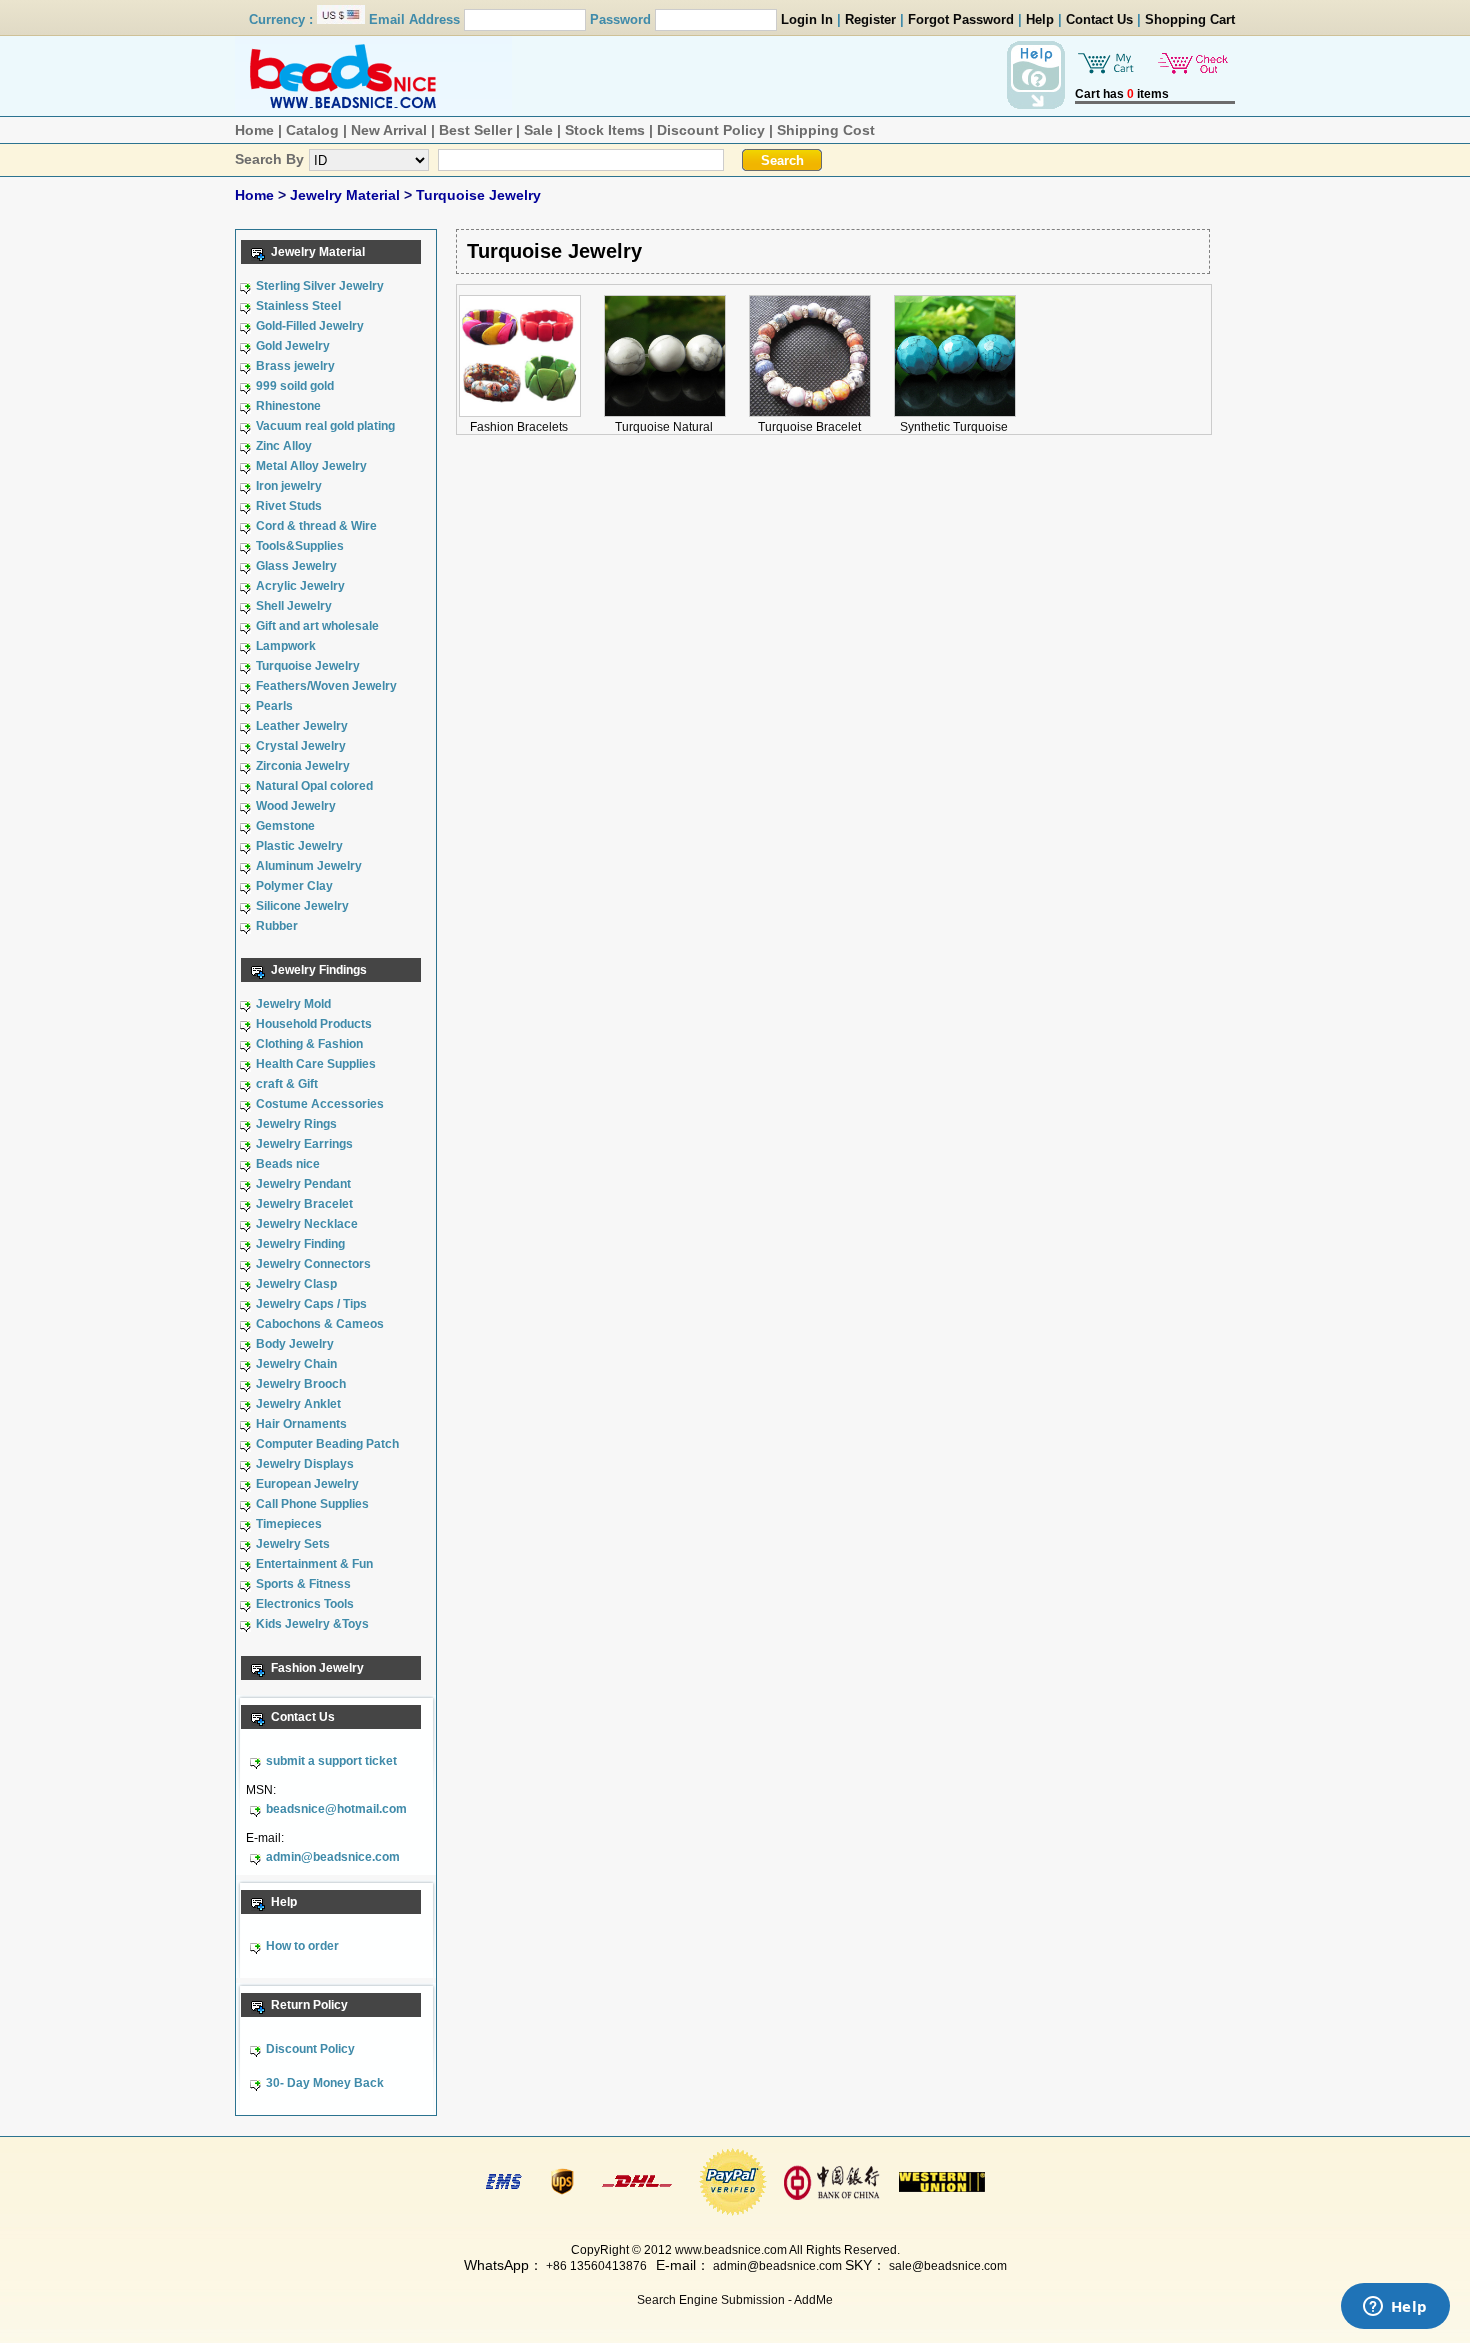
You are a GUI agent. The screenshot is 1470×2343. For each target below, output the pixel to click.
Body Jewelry (295, 1344)
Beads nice (288, 1164)
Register (870, 19)
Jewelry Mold (293, 1004)
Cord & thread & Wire (316, 526)
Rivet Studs (289, 506)
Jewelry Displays (305, 1464)
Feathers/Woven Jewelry (326, 686)
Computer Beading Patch (327, 1444)
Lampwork (286, 646)
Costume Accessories (320, 1104)
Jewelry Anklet (298, 1404)
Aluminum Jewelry (309, 866)
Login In (807, 19)
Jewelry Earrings (304, 1144)
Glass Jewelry (296, 566)
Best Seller (475, 130)
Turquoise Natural (664, 427)
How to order (302, 1946)
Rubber (277, 926)
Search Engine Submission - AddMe (735, 2300)
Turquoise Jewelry (478, 195)
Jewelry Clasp (296, 1284)
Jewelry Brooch (301, 1384)
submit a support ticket (331, 1761)
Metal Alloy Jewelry (311, 466)
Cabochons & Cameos (320, 1324)
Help (1040, 19)
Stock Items (605, 130)
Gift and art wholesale (317, 626)
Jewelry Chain (296, 1364)
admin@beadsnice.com (333, 1857)
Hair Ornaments (301, 1424)
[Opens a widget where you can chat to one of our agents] (1395, 2308)
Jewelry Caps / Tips (311, 1304)
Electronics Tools (305, 1604)
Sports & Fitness (303, 1584)
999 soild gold (295, 386)
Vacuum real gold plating (325, 426)
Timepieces (289, 1524)
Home (254, 130)
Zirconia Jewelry (303, 766)
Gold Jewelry (293, 346)
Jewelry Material (347, 195)
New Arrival (389, 130)
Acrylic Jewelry (300, 586)
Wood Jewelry (296, 806)
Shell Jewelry (294, 606)
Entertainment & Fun (314, 1564)
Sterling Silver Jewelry (320, 286)
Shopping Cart (1190, 19)
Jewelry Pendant (303, 1184)
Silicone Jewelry (302, 906)
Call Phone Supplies (312, 1504)
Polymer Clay (294, 886)
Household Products (314, 1024)
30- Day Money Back (325, 2083)
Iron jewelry (289, 486)
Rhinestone (288, 406)
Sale (538, 130)
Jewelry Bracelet (304, 1204)
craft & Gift (287, 1084)
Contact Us (1099, 19)
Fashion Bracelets (519, 427)
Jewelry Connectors (313, 1264)
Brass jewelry (295, 366)
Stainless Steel (298, 306)
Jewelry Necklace (307, 1224)
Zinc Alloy (284, 446)
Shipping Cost (826, 130)
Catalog (312, 130)
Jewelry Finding (300, 1244)
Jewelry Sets (293, 1544)
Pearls (274, 706)
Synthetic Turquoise (954, 427)
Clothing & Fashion (309, 1044)
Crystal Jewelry (301, 746)
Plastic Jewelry (299, 846)
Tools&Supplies (300, 546)
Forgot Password (961, 19)
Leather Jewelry (302, 726)
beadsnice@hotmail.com (336, 1809)
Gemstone (285, 826)
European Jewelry (307, 1484)
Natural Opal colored (314, 786)
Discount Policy (711, 130)
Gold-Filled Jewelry (310, 326)
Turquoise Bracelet (809, 427)
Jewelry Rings (296, 1124)
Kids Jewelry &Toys (312, 1624)
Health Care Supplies (316, 1064)
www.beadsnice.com (731, 2250)
